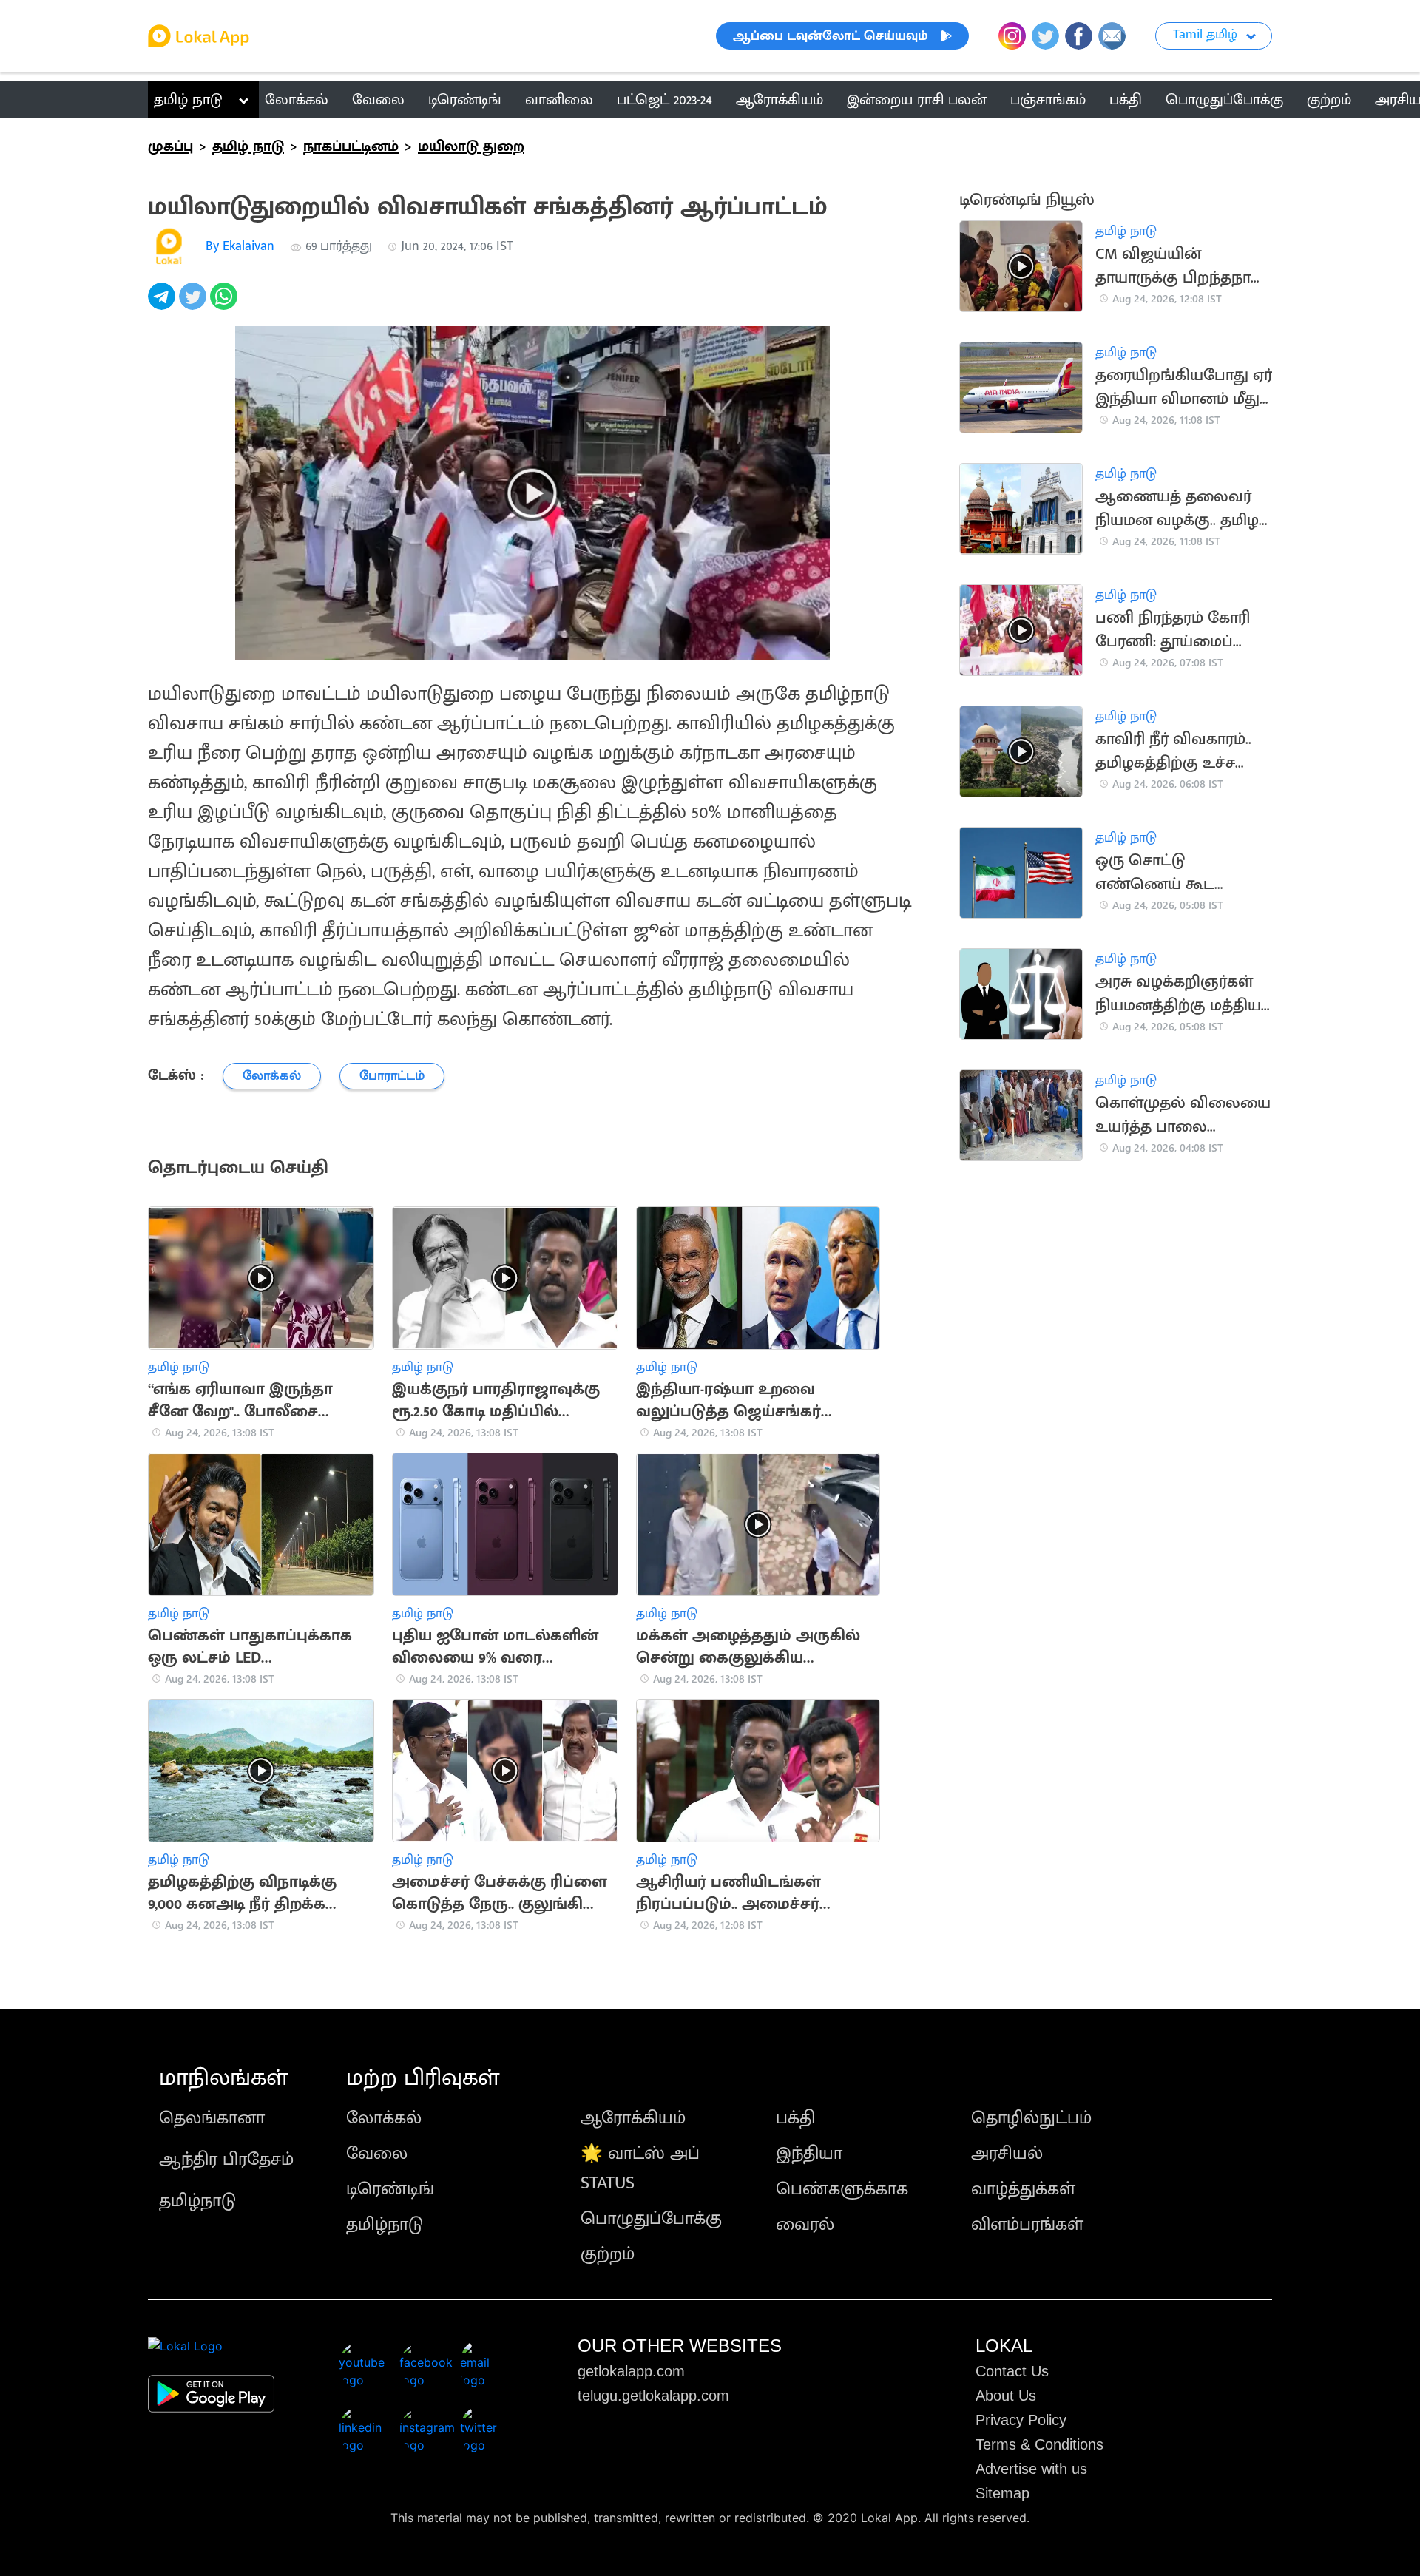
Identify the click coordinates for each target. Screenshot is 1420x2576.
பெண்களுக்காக (842, 2189)
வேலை (377, 2154)
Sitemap (1003, 2493)
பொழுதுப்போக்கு (651, 2219)
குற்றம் (608, 2254)
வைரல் (805, 2225)
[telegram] (163, 304)
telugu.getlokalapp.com (653, 2396)
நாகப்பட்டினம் (351, 146)
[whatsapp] (226, 304)
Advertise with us (1031, 2469)
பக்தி (795, 2118)
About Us (1006, 2396)
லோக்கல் (384, 2118)
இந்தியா (809, 2154)
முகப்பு (170, 146)
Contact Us (1012, 2371)
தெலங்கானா (212, 2118)
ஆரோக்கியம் (633, 2118)
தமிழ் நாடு (188, 100)
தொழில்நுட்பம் (1031, 2118)
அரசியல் (1007, 2154)
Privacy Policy (1021, 2420)
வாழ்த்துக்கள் (1023, 2189)
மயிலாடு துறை (471, 146)
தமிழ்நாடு (197, 2201)
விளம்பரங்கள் (1027, 2225)
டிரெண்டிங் (390, 2189)
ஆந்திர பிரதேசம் (226, 2160)
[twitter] (195, 304)
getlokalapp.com (631, 2371)
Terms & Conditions (1039, 2444)
